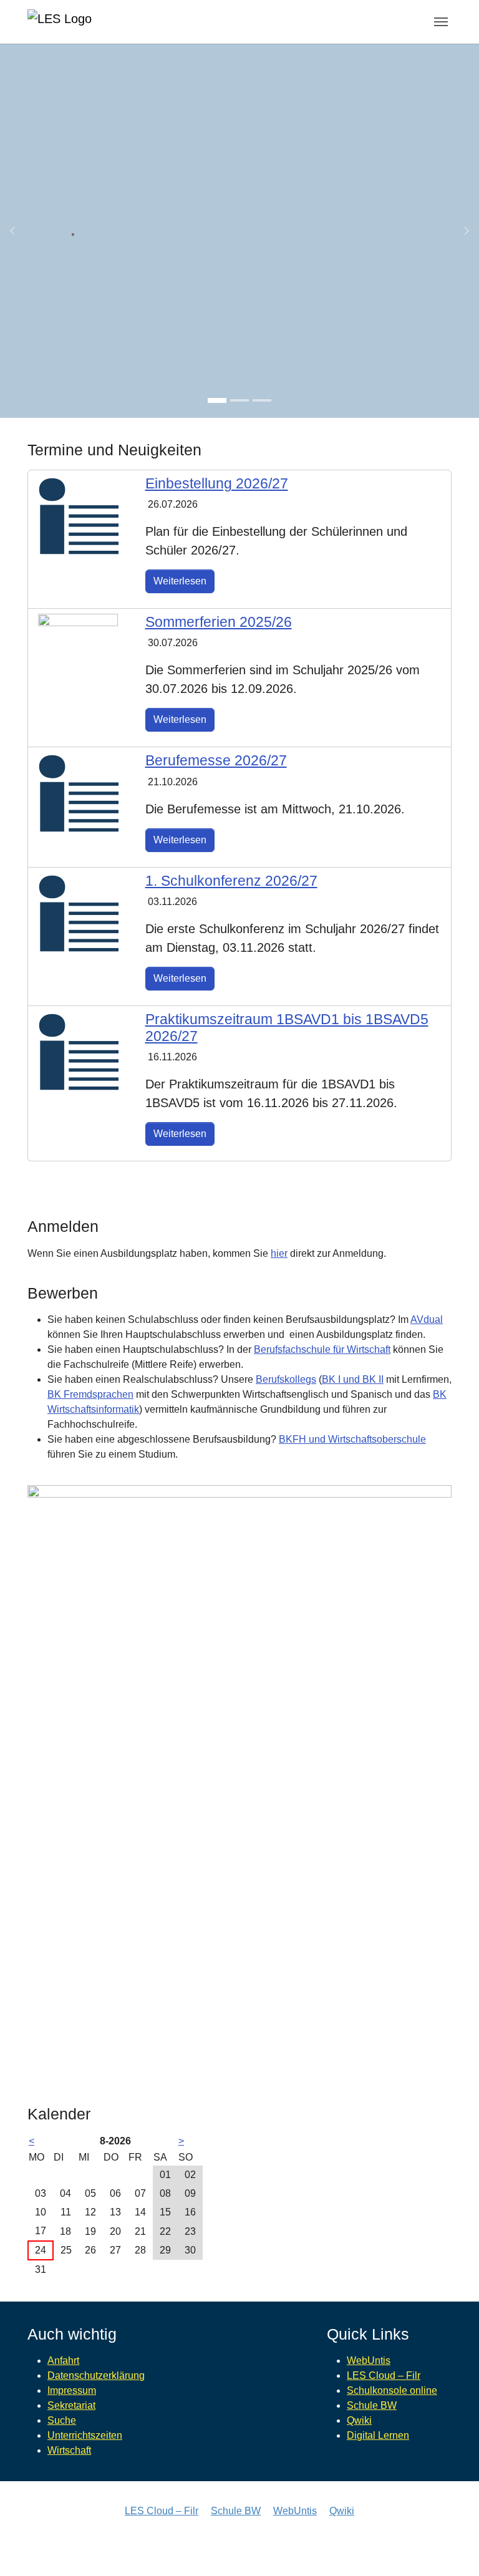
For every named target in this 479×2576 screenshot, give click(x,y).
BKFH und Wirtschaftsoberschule (352, 1439)
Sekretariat (71, 2405)
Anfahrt (63, 2361)
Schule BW (372, 2405)
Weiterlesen (180, 581)
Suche (62, 2420)
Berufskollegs (286, 1379)
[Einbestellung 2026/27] (79, 516)
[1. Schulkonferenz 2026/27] (79, 913)
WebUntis (369, 2361)
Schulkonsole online (392, 2390)
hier (279, 1253)
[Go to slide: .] (217, 400)
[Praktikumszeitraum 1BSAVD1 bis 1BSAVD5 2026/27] (79, 1051)
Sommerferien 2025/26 (219, 622)
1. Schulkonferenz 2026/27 (231, 881)
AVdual (427, 1319)
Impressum (72, 2390)
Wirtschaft (69, 2450)
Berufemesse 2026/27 (216, 760)
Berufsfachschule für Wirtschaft (322, 1349)
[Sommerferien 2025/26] (78, 653)
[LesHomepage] (74, 22)
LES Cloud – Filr (384, 2375)
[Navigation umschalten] (441, 22)
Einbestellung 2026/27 (217, 483)
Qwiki (359, 2420)
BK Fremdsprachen (90, 1394)
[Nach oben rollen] (452, 2549)
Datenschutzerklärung (96, 2375)
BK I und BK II (353, 1379)
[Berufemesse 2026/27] (79, 792)
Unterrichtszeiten (85, 2435)
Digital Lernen (378, 2435)
